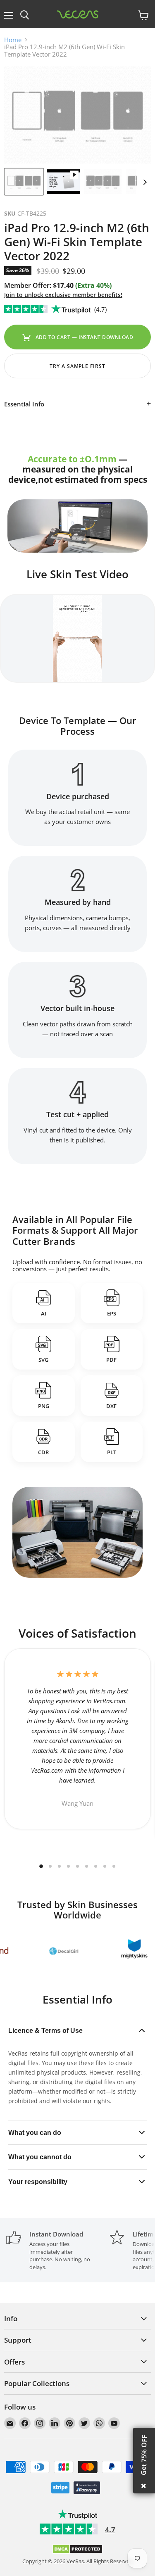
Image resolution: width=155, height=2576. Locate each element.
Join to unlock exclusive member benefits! (63, 295)
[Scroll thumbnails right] (143, 182)
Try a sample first (77, 366)
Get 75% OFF (144, 2455)
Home (13, 40)
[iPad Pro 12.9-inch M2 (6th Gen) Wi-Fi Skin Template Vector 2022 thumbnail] (24, 182)
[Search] (25, 15)
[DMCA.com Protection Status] (77, 2552)
